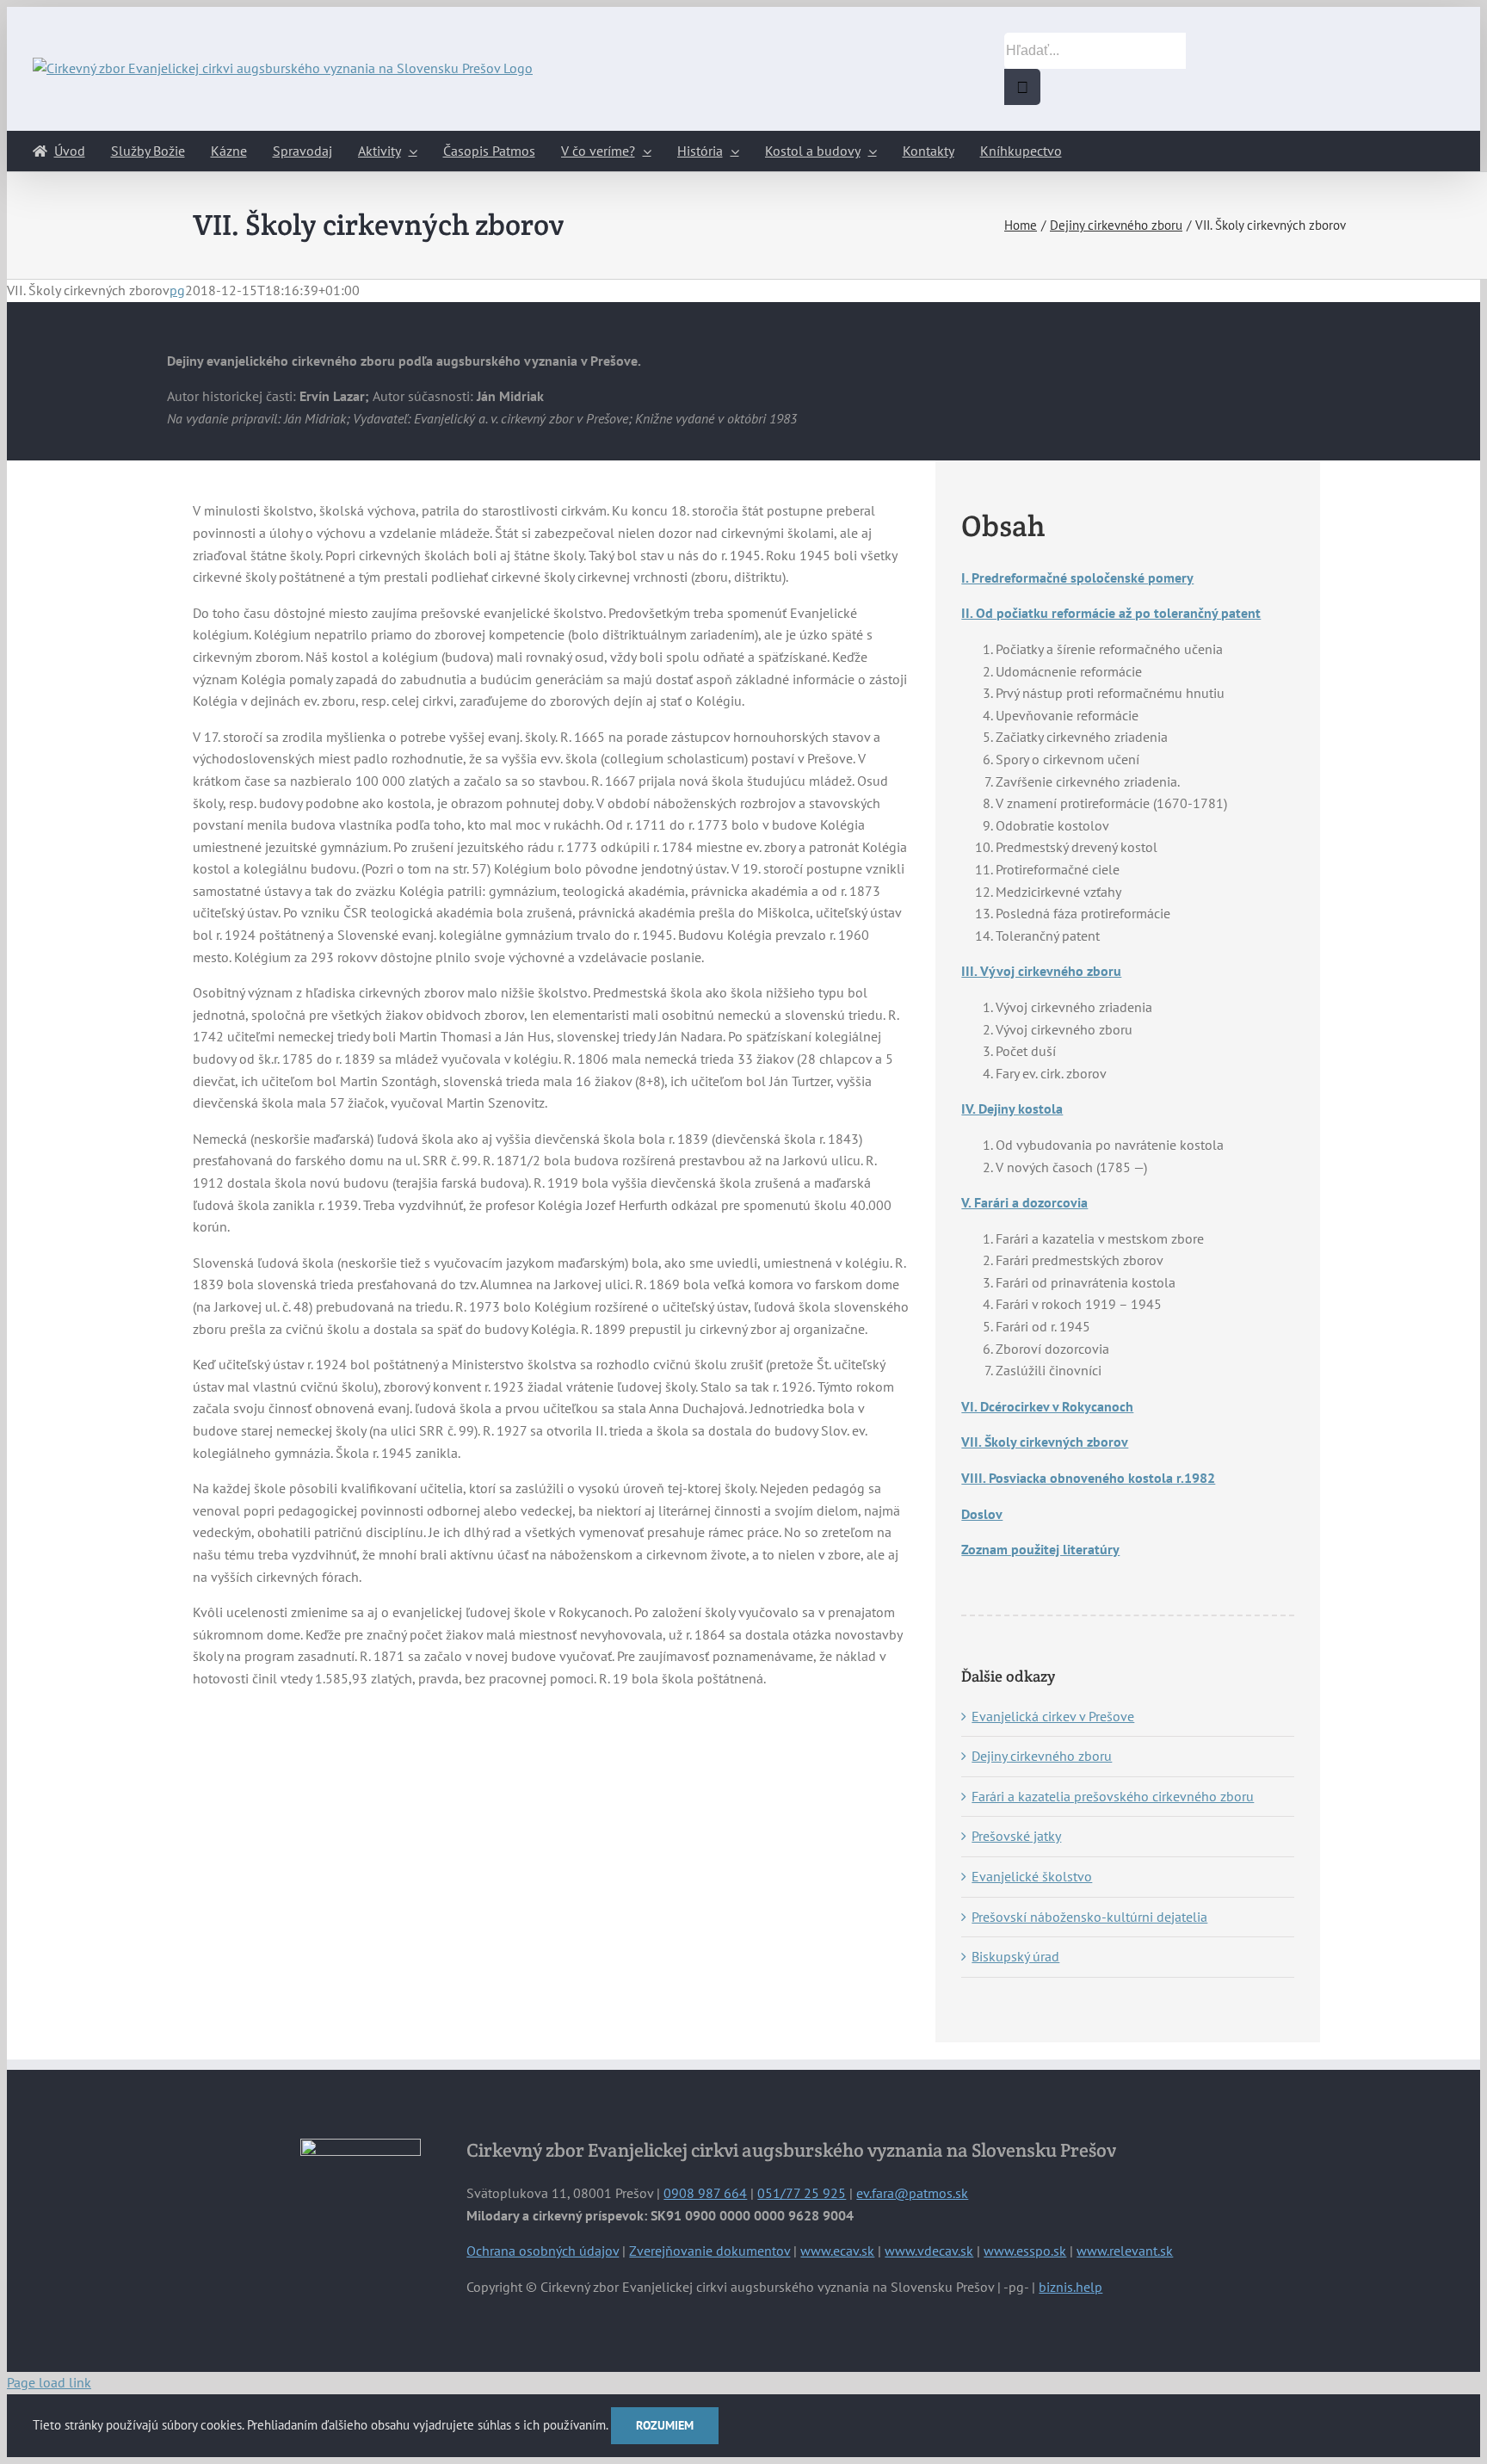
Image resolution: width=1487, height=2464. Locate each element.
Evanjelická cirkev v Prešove (1053, 1716)
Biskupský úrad (1015, 1956)
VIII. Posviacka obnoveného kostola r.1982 (1088, 1478)
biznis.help (1071, 2287)
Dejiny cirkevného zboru (1042, 1756)
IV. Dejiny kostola (1012, 1108)
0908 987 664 (705, 2193)
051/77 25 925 (802, 2193)
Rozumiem (665, 2425)
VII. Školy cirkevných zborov (1045, 1442)
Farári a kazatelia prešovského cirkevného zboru (1113, 1796)
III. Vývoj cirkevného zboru (1041, 971)
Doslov (982, 1514)
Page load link (49, 2382)
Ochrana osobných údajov (543, 2251)
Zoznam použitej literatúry (1040, 1549)
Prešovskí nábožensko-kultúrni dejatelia (1089, 1917)
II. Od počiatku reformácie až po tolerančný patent (1111, 613)
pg (177, 290)
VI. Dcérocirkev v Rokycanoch (1047, 1406)
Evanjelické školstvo (1032, 1876)
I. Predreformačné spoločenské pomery (1077, 577)
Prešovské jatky (1016, 1836)
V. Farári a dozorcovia (1024, 1202)
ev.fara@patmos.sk (912, 2193)
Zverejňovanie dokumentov (710, 2251)
